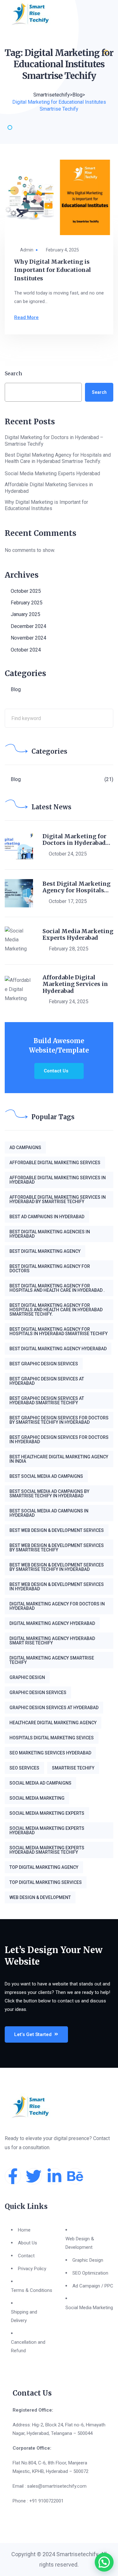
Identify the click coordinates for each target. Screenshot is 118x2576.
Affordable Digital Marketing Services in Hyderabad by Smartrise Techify (58, 1199)
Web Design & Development (40, 1897)
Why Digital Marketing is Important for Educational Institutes (53, 270)
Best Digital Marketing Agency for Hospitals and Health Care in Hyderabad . (57, 1288)
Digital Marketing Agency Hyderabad (52, 1623)
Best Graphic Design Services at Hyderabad (47, 1381)
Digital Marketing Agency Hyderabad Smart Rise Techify (52, 1641)
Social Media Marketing (37, 1798)
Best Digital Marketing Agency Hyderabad (58, 1349)
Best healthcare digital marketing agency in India (59, 1459)
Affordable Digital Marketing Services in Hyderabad (49, 488)
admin (27, 250)
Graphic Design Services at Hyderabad (54, 1708)
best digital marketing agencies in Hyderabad (50, 1234)
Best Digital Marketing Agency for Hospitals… (76, 887)
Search (13, 373)
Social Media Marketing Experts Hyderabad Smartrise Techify (47, 1850)
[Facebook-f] (13, 2176)
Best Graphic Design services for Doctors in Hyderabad (59, 1439)
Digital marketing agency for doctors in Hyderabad (57, 1606)
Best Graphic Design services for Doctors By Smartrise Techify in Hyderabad (59, 1420)
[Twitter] (34, 2176)
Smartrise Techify (73, 1768)
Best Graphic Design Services (44, 1364)
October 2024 (26, 650)
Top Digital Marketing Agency (44, 1867)
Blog (16, 689)
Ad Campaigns (25, 1148)
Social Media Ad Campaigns (40, 1783)
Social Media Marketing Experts (47, 1813)
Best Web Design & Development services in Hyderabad (57, 1587)
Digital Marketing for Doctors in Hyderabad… (76, 840)
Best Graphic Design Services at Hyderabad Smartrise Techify (47, 1401)
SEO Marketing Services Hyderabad (50, 1753)
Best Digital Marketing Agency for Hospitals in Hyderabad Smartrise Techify (59, 1331)
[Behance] (75, 2176)
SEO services (24, 1768)
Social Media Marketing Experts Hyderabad (53, 473)
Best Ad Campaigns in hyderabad (47, 1217)
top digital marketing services (46, 1882)
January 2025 (25, 614)
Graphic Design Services (38, 1693)
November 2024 (28, 638)
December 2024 (28, 626)
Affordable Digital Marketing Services (55, 1163)
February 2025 (27, 603)
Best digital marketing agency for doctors (50, 1269)
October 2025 (26, 591)
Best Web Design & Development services (57, 1530)
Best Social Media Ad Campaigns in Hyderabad (49, 1513)
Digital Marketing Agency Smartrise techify (52, 1660)
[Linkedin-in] (54, 2176)
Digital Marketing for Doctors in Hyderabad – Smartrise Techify (54, 441)
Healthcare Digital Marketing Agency (53, 1723)
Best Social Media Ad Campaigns (46, 1476)
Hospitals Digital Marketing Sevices (52, 1738)
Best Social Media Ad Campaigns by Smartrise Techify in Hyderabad (49, 1494)
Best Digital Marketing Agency (45, 1251)
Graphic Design (27, 1677)
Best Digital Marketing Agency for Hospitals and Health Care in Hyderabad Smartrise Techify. (58, 458)
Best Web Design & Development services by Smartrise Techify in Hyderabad (57, 1567)
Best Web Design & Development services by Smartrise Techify (57, 1548)
